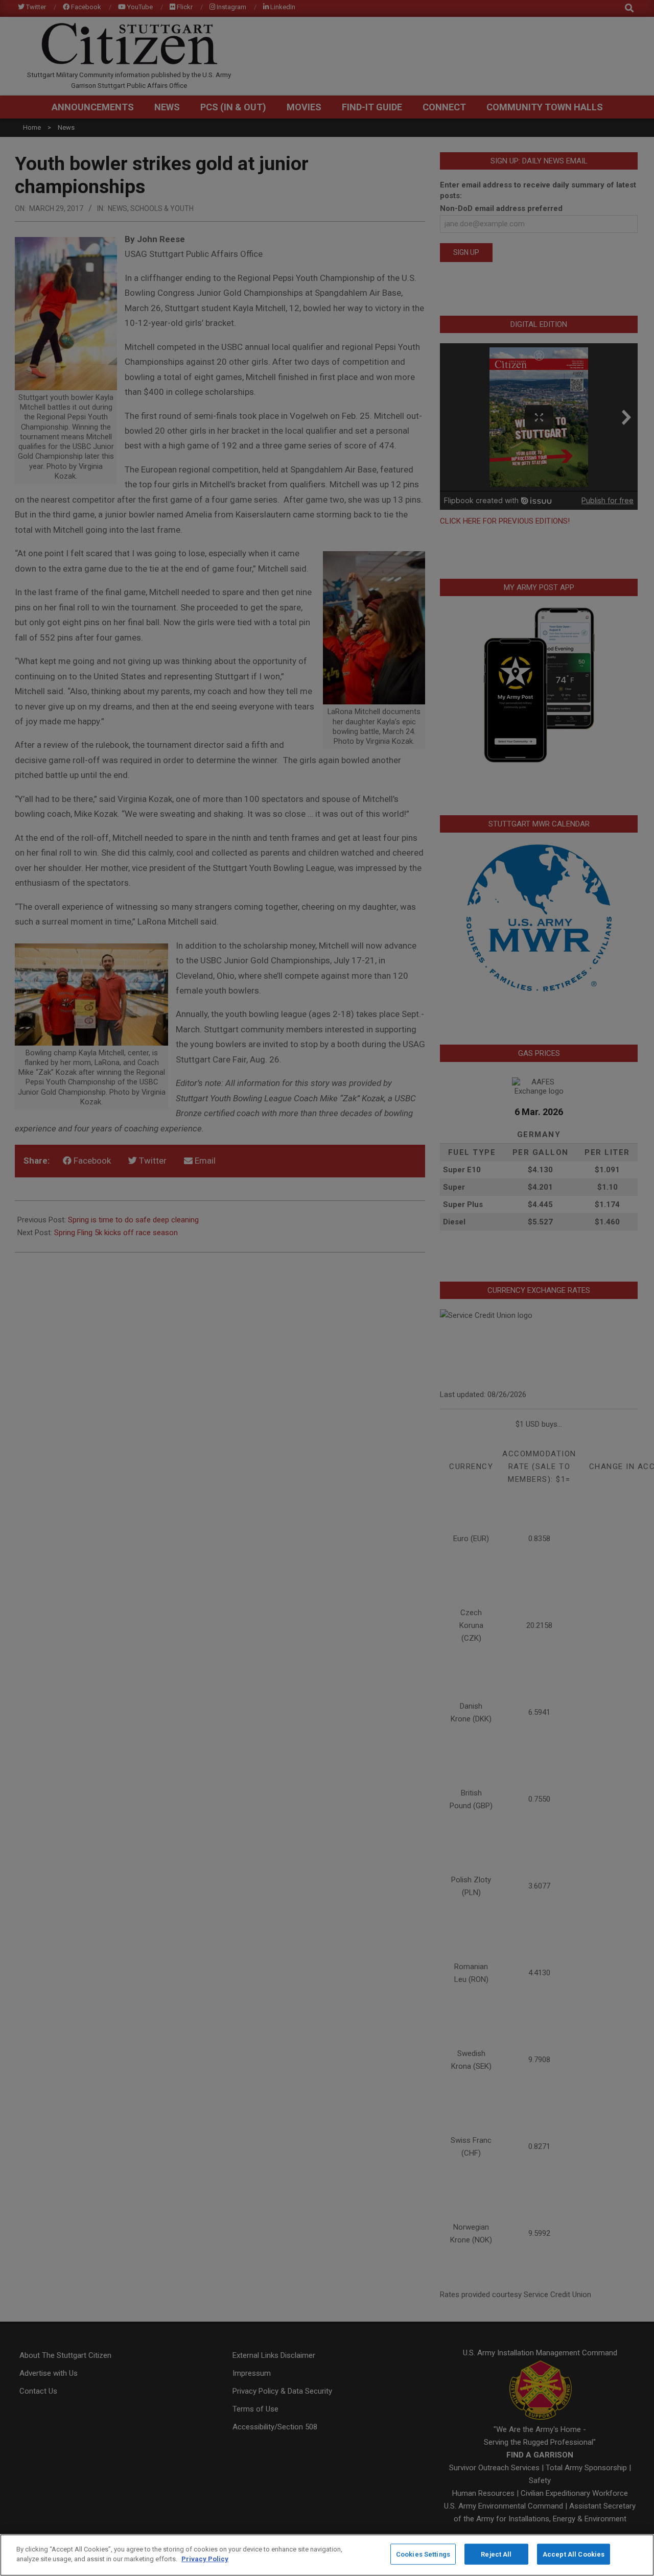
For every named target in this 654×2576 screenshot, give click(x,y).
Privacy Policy (205, 2559)
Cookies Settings (423, 2554)
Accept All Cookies (574, 2554)
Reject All (496, 2554)
